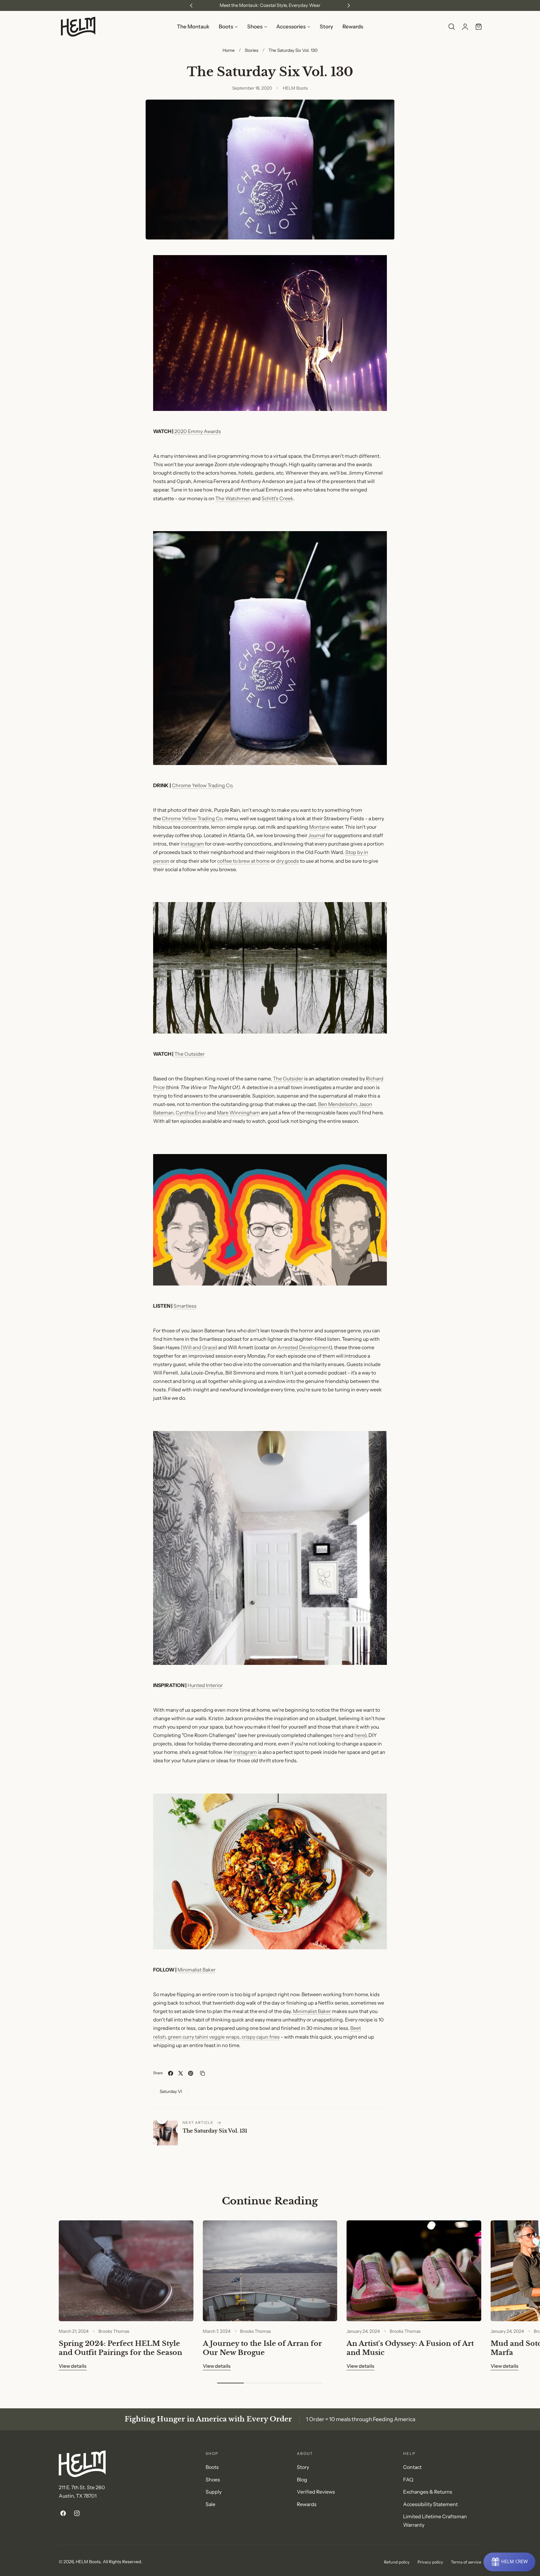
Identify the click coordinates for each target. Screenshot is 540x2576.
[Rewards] (509, 2562)
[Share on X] (181, 2073)
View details (73, 2366)
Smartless (185, 1306)
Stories (252, 50)
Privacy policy (430, 2562)
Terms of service (466, 2562)
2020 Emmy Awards (198, 431)
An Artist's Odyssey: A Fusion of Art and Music (410, 2348)
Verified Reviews (316, 2492)
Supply (214, 2492)
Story (303, 2467)
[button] (452, 27)
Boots (212, 2467)
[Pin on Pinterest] (191, 2073)
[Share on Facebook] (171, 2073)
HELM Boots (88, 2561)
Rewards (307, 2504)
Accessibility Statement (430, 2504)
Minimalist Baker (197, 1970)
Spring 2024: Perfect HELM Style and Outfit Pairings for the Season (120, 2348)
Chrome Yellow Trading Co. (203, 785)
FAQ (408, 2480)
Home (229, 50)
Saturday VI (171, 2091)
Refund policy (397, 2562)
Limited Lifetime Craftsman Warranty (435, 2521)
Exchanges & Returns (428, 2492)
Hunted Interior (205, 1685)
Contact (412, 2467)
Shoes (213, 2480)
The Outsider (190, 1054)
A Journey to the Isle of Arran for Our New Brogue (262, 2348)
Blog (302, 2480)
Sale (210, 2504)
